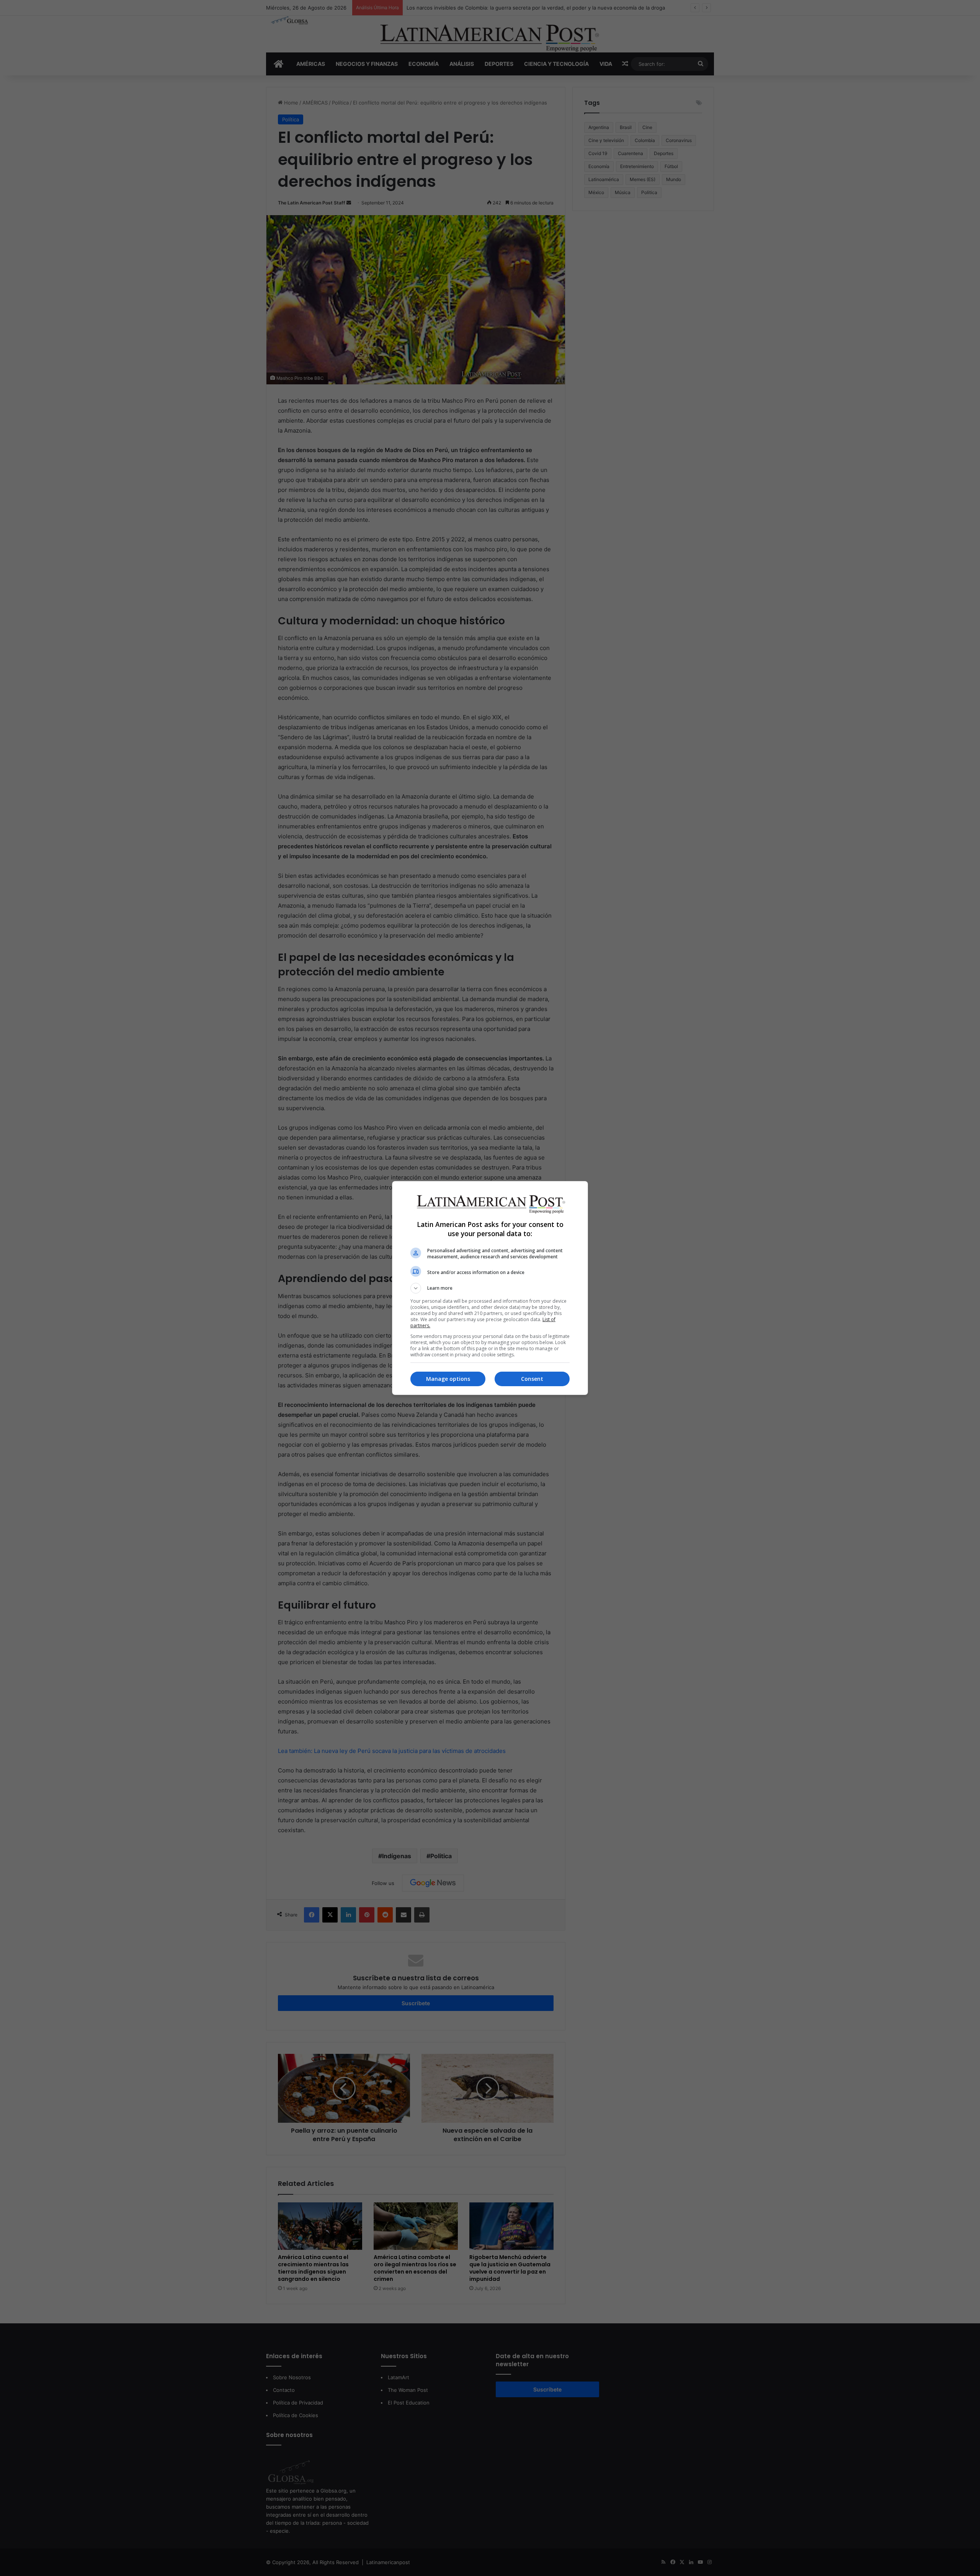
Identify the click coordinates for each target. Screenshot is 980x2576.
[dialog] (490, 1288)
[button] (490, 1288)
